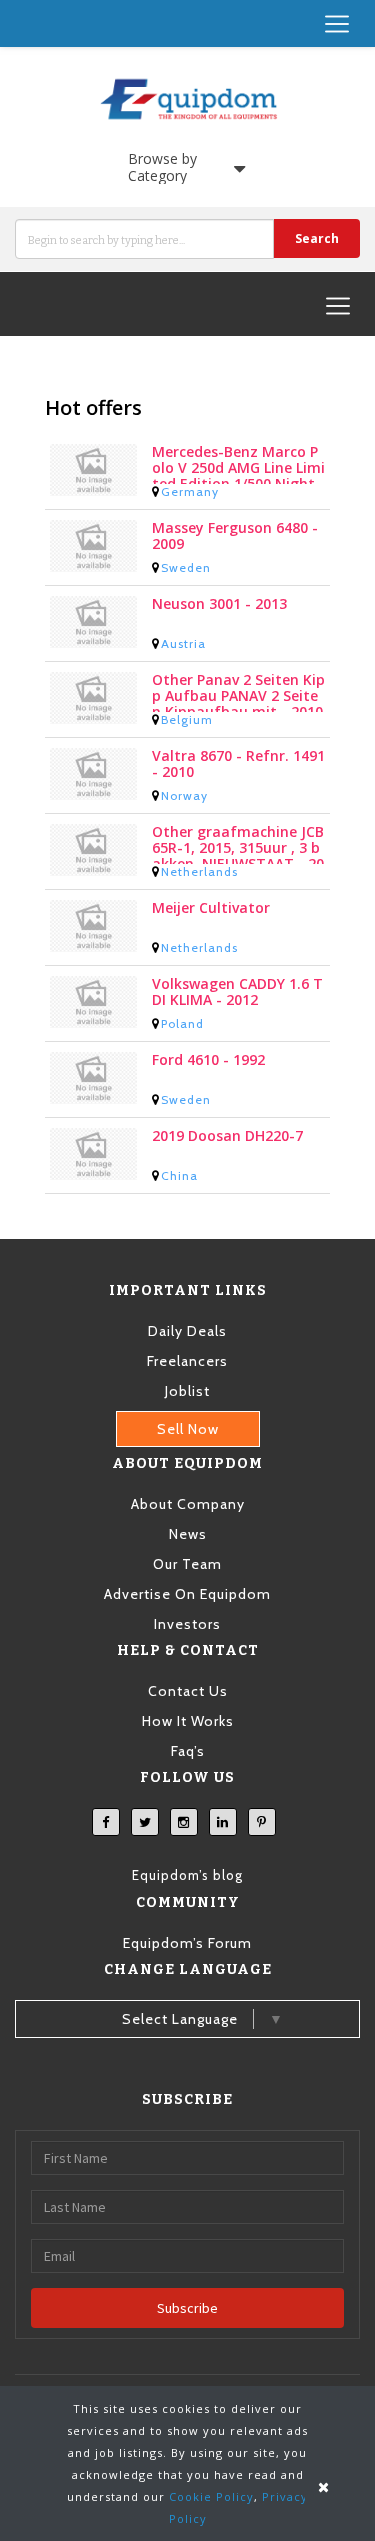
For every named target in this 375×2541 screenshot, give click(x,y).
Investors (187, 1624)
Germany (190, 491)
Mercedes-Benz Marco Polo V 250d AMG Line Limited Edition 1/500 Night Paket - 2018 (238, 464)
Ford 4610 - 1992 (208, 1060)
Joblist (187, 1391)
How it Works (188, 1721)
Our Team (187, 1564)
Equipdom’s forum (187, 1943)
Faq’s (188, 1751)
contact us (188, 1691)
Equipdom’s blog (187, 1875)
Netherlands (199, 871)
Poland (182, 1023)
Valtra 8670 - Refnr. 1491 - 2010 (238, 764)
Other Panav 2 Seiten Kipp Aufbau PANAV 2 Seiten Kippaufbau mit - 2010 (238, 692)
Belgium (187, 719)
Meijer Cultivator (211, 908)
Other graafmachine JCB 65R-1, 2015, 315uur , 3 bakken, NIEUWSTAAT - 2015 (238, 844)
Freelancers (187, 1361)
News (188, 1534)
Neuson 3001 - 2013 (219, 604)
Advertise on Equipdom (187, 1594)
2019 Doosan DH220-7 (227, 1136)
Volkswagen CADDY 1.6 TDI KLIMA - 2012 (237, 992)
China (179, 1175)
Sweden (186, 567)
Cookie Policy (211, 2496)
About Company (188, 1504)
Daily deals (187, 1331)
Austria (183, 643)
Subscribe (187, 2308)
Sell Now (188, 1429)
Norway (184, 795)
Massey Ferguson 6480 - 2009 (235, 536)
